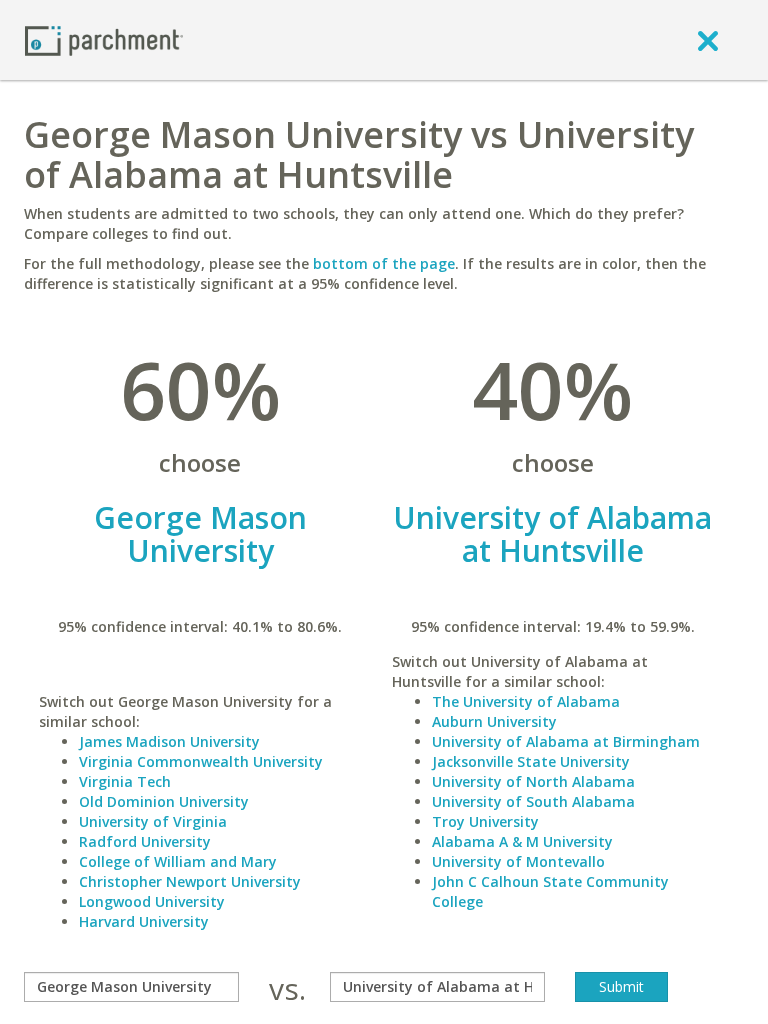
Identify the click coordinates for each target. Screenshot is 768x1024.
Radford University (145, 841)
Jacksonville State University (531, 761)
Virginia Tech (125, 781)
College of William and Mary (178, 861)
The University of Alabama (526, 701)
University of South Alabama (533, 801)
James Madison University (169, 741)
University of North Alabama (533, 781)
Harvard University (144, 921)
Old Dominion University (164, 801)
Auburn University (494, 721)
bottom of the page (384, 263)
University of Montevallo (518, 861)
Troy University (485, 821)
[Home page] (104, 39)
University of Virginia (153, 821)
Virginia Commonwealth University (201, 761)
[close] (708, 40)
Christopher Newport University (190, 881)
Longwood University (152, 901)
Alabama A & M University (522, 841)
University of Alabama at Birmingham (566, 741)
